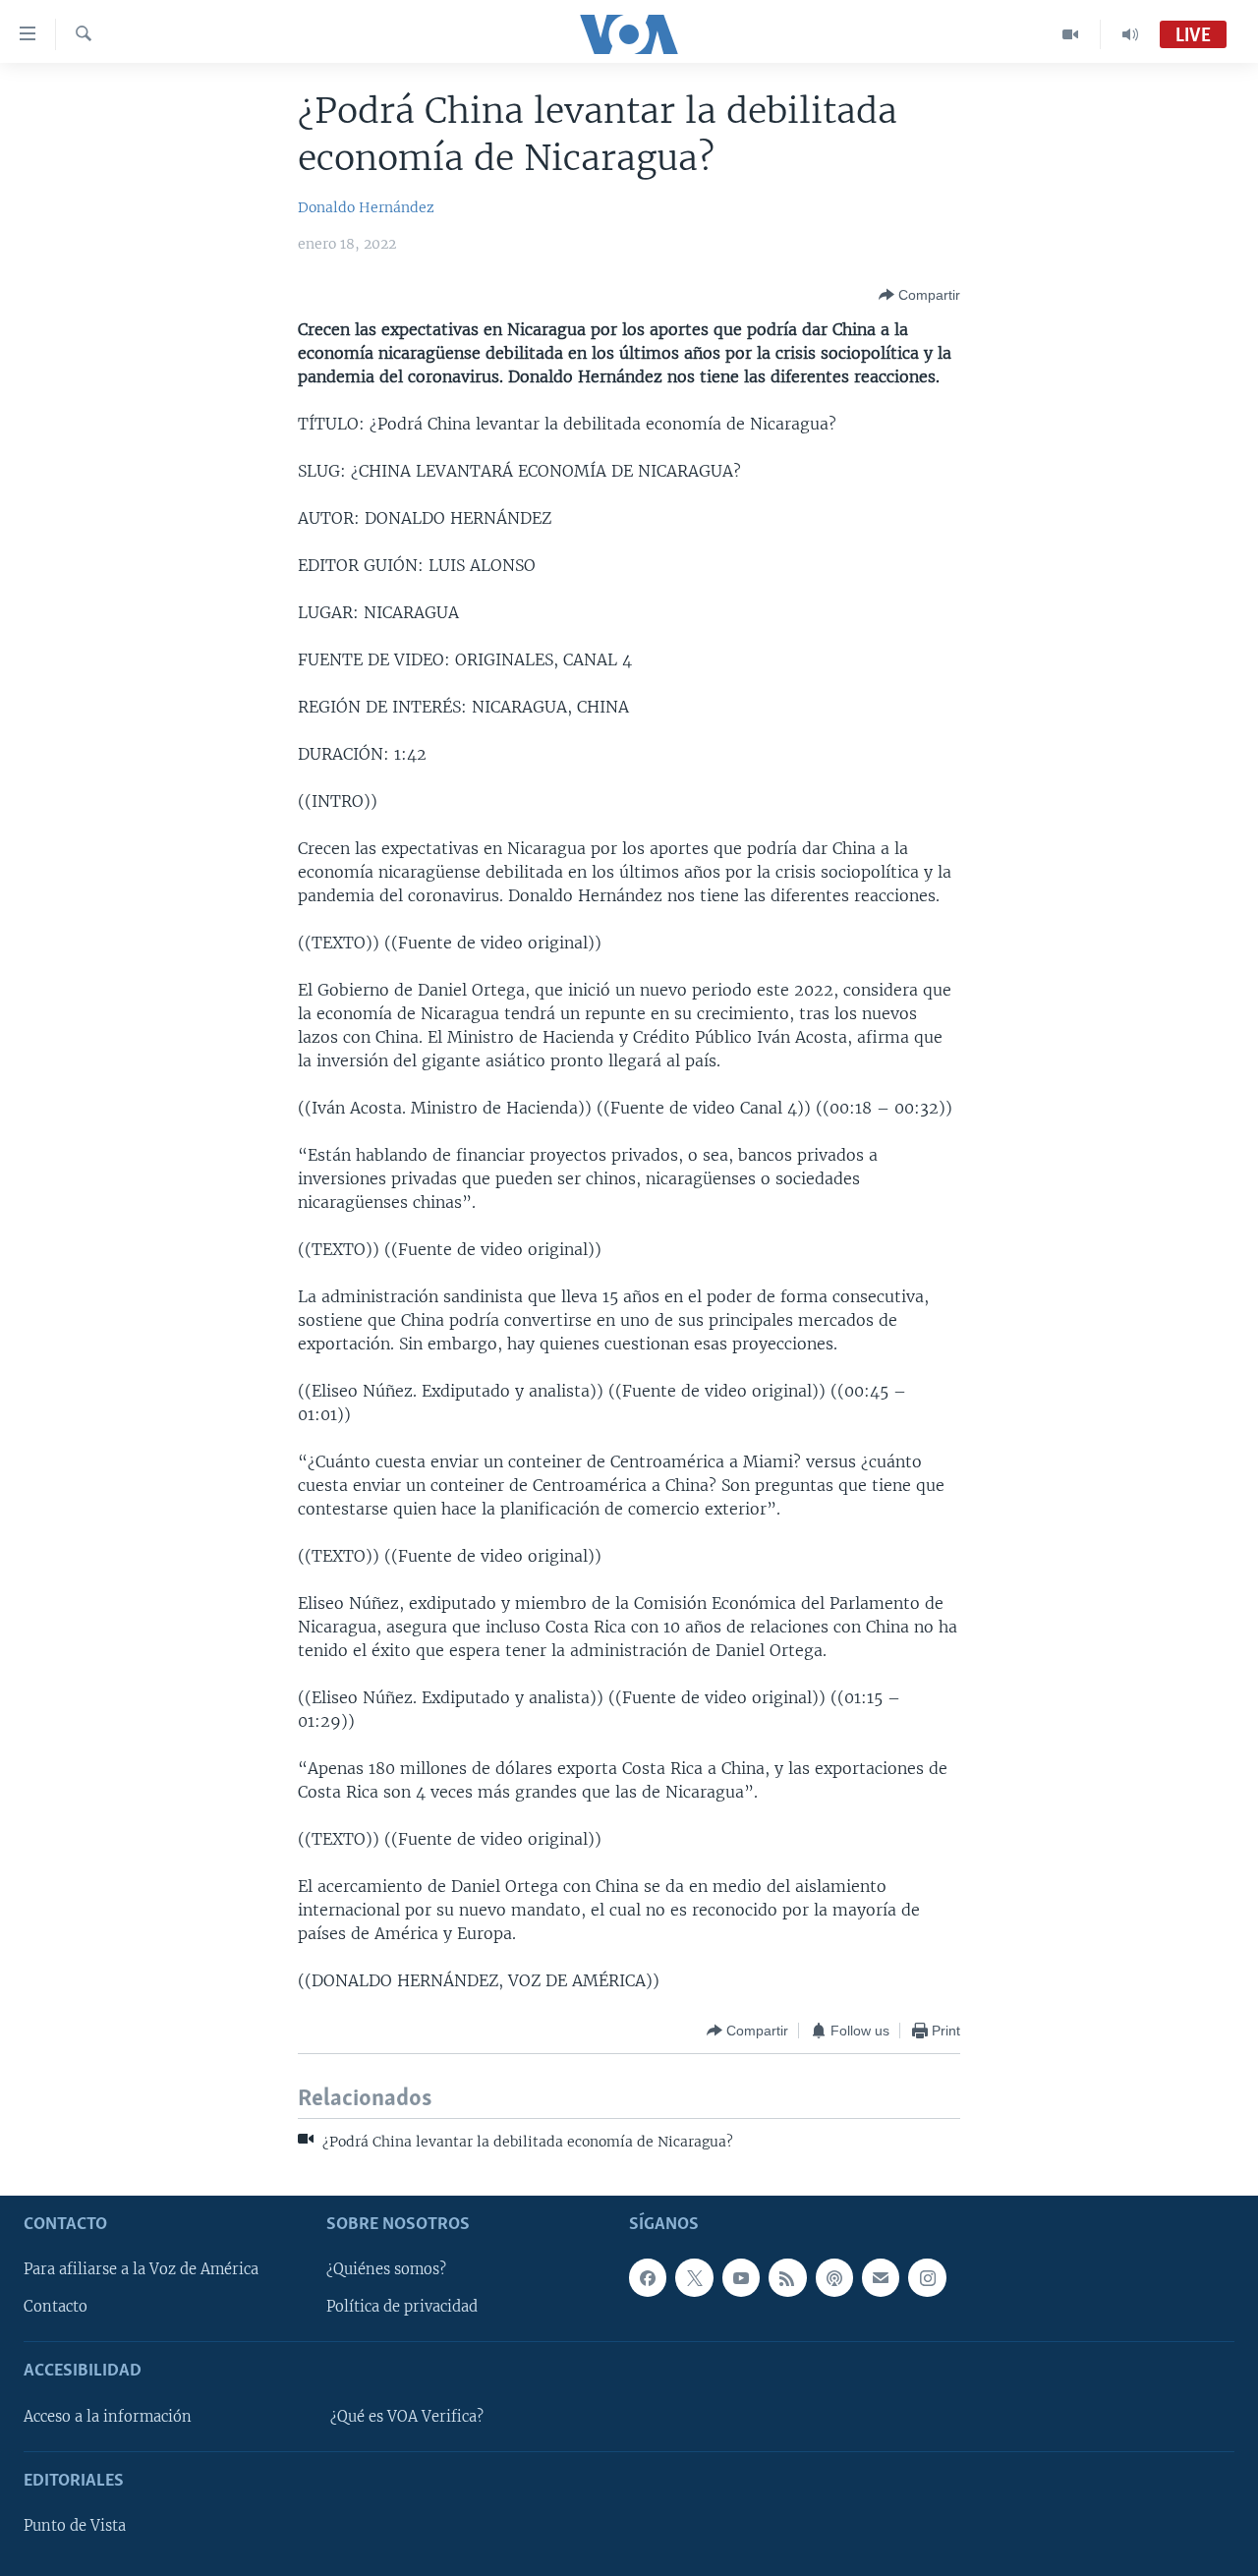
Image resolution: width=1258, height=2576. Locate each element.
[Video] (1071, 34)
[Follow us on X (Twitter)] (694, 2277)
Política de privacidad (402, 2307)
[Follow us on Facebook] (648, 2277)
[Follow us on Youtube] (741, 2277)
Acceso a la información (108, 2417)
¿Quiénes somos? (386, 2269)
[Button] (919, 295)
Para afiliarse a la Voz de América (141, 2269)
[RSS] (787, 2277)
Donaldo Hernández (366, 207)
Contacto (56, 2307)
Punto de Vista (75, 2526)
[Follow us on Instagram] (927, 2277)
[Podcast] (834, 2277)
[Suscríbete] (881, 2277)
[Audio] (1130, 34)
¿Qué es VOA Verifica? (407, 2417)
